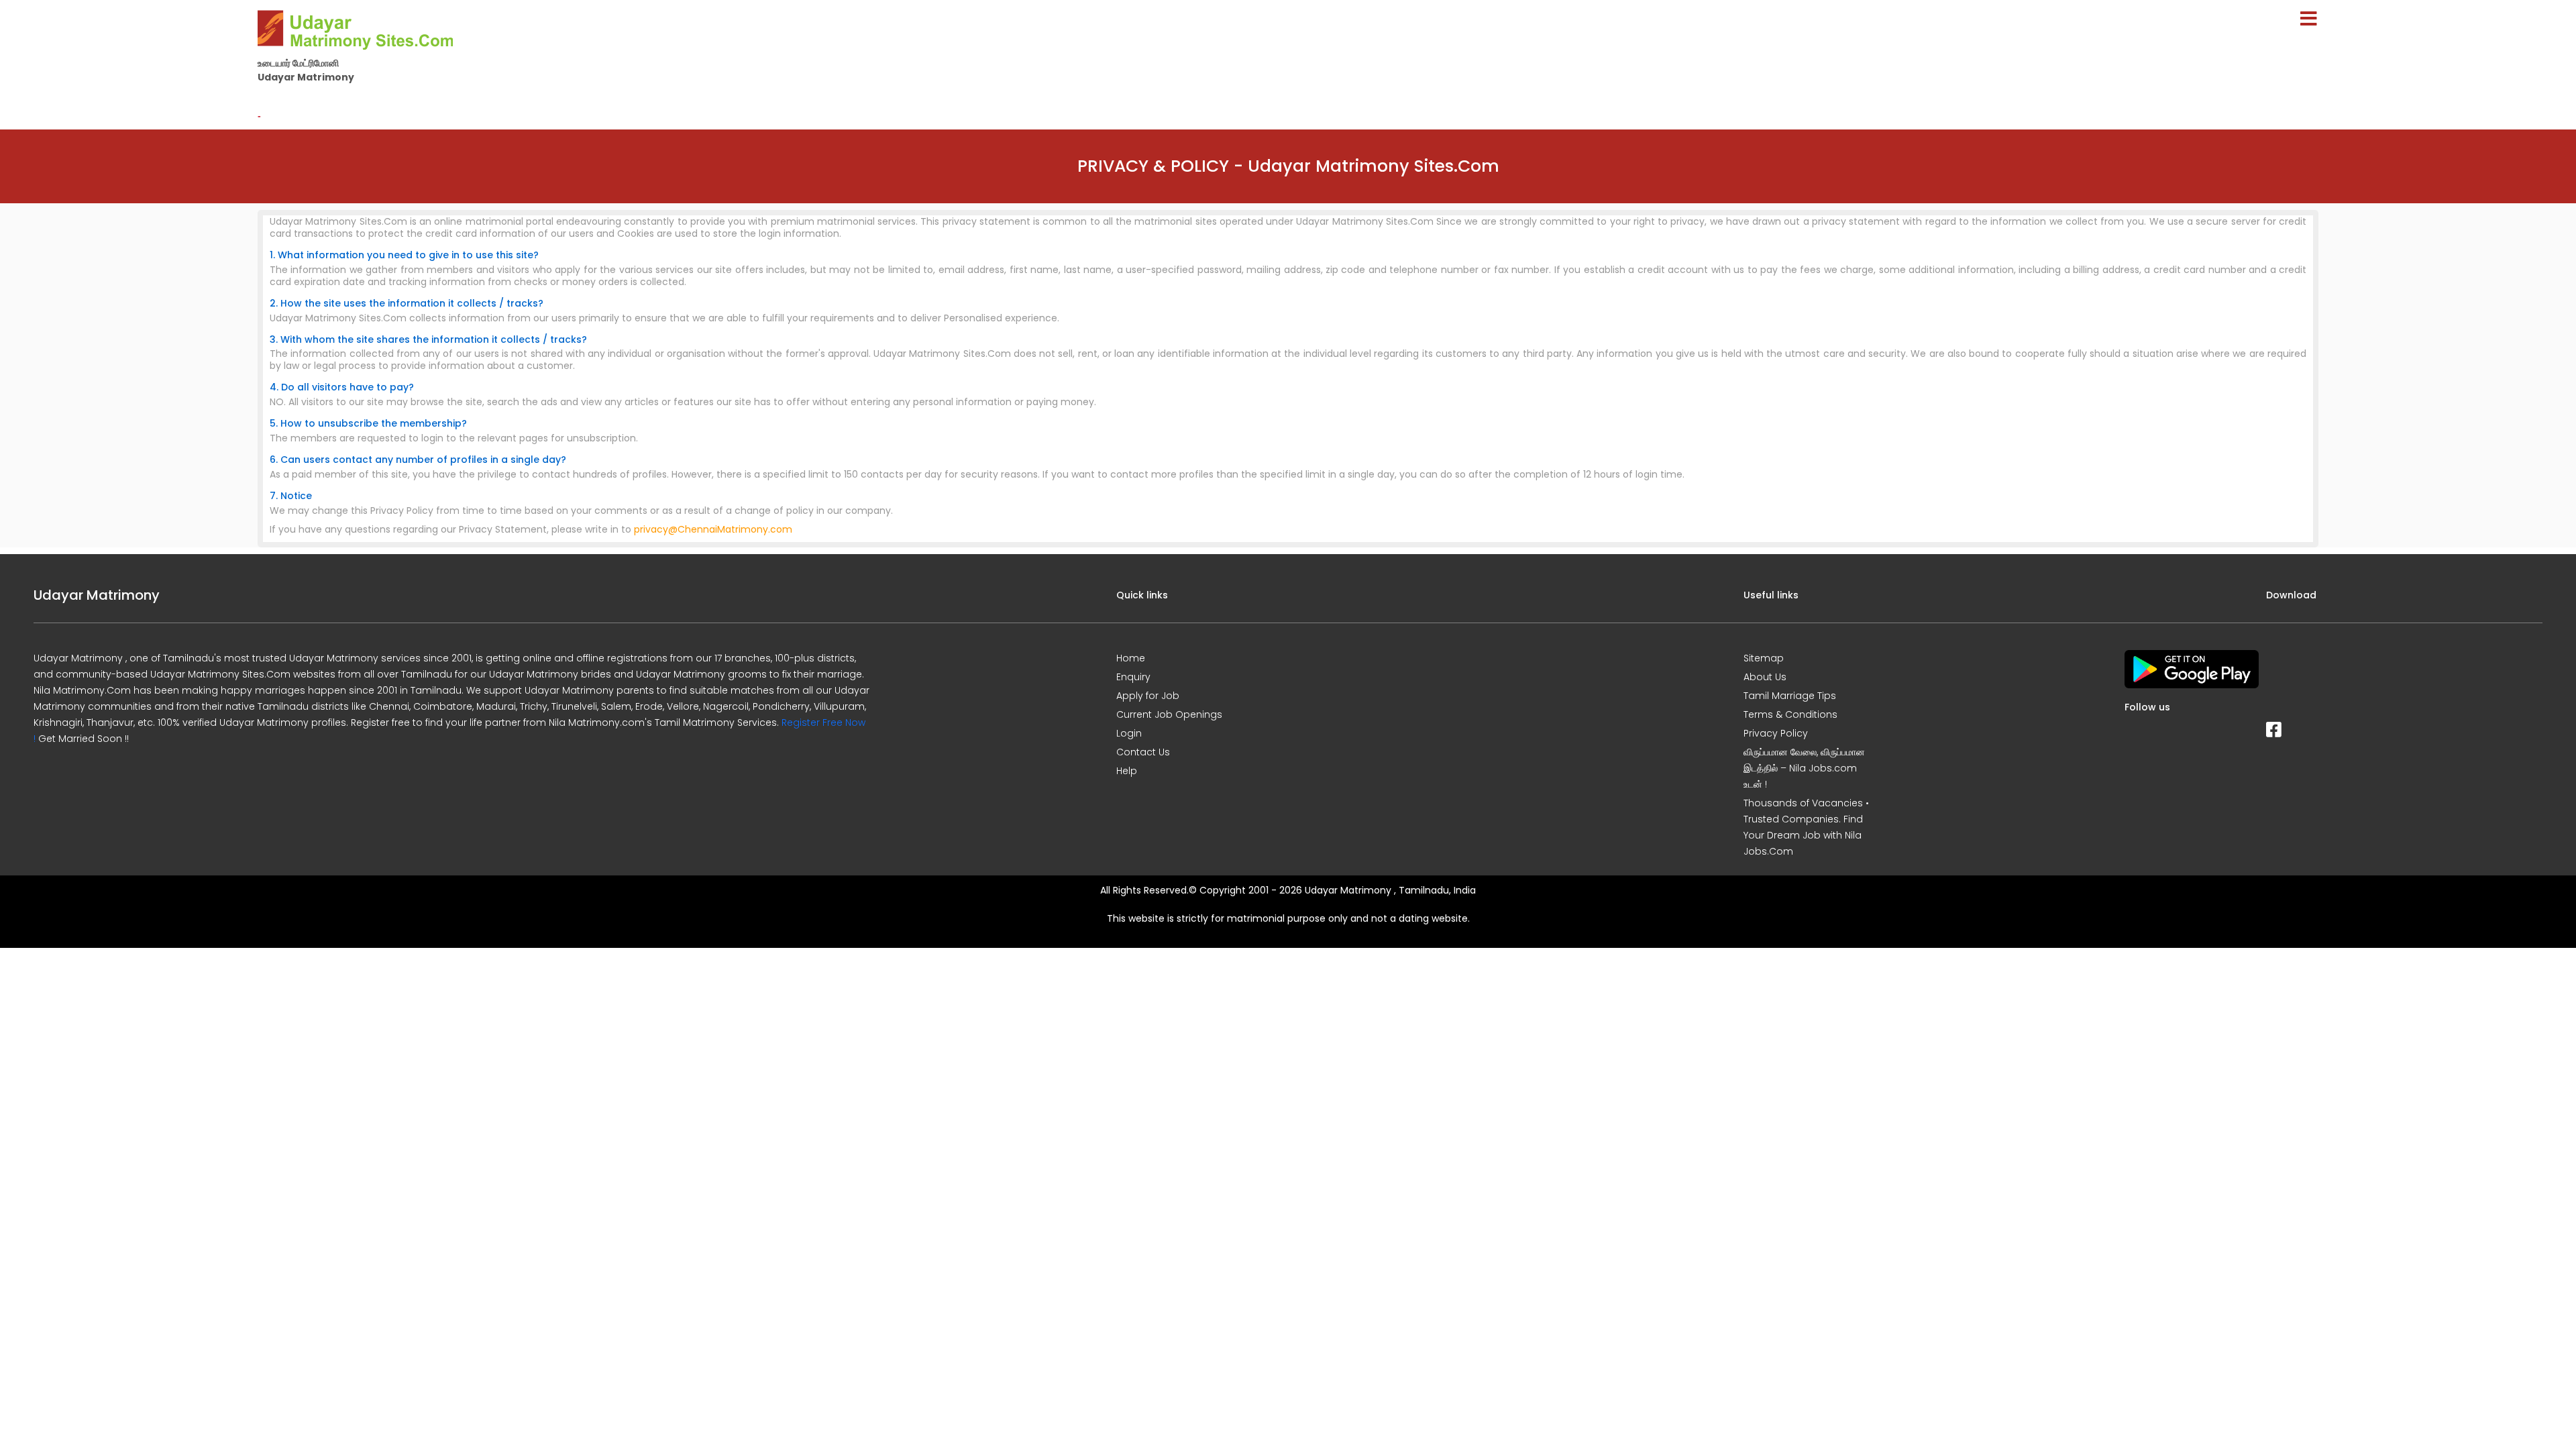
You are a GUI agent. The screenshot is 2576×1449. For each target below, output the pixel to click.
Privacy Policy (1776, 733)
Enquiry (1133, 677)
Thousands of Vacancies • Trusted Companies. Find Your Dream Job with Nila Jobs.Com (1806, 827)
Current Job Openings (1169, 714)
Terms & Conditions (1790, 714)
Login (1129, 733)
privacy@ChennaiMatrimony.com (713, 529)
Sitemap (1764, 658)
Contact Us (1143, 752)
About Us (1765, 677)
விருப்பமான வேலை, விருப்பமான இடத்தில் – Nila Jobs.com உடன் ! (1804, 768)
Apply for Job (1148, 696)
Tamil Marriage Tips (1790, 696)
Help (1127, 771)
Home (1131, 658)
